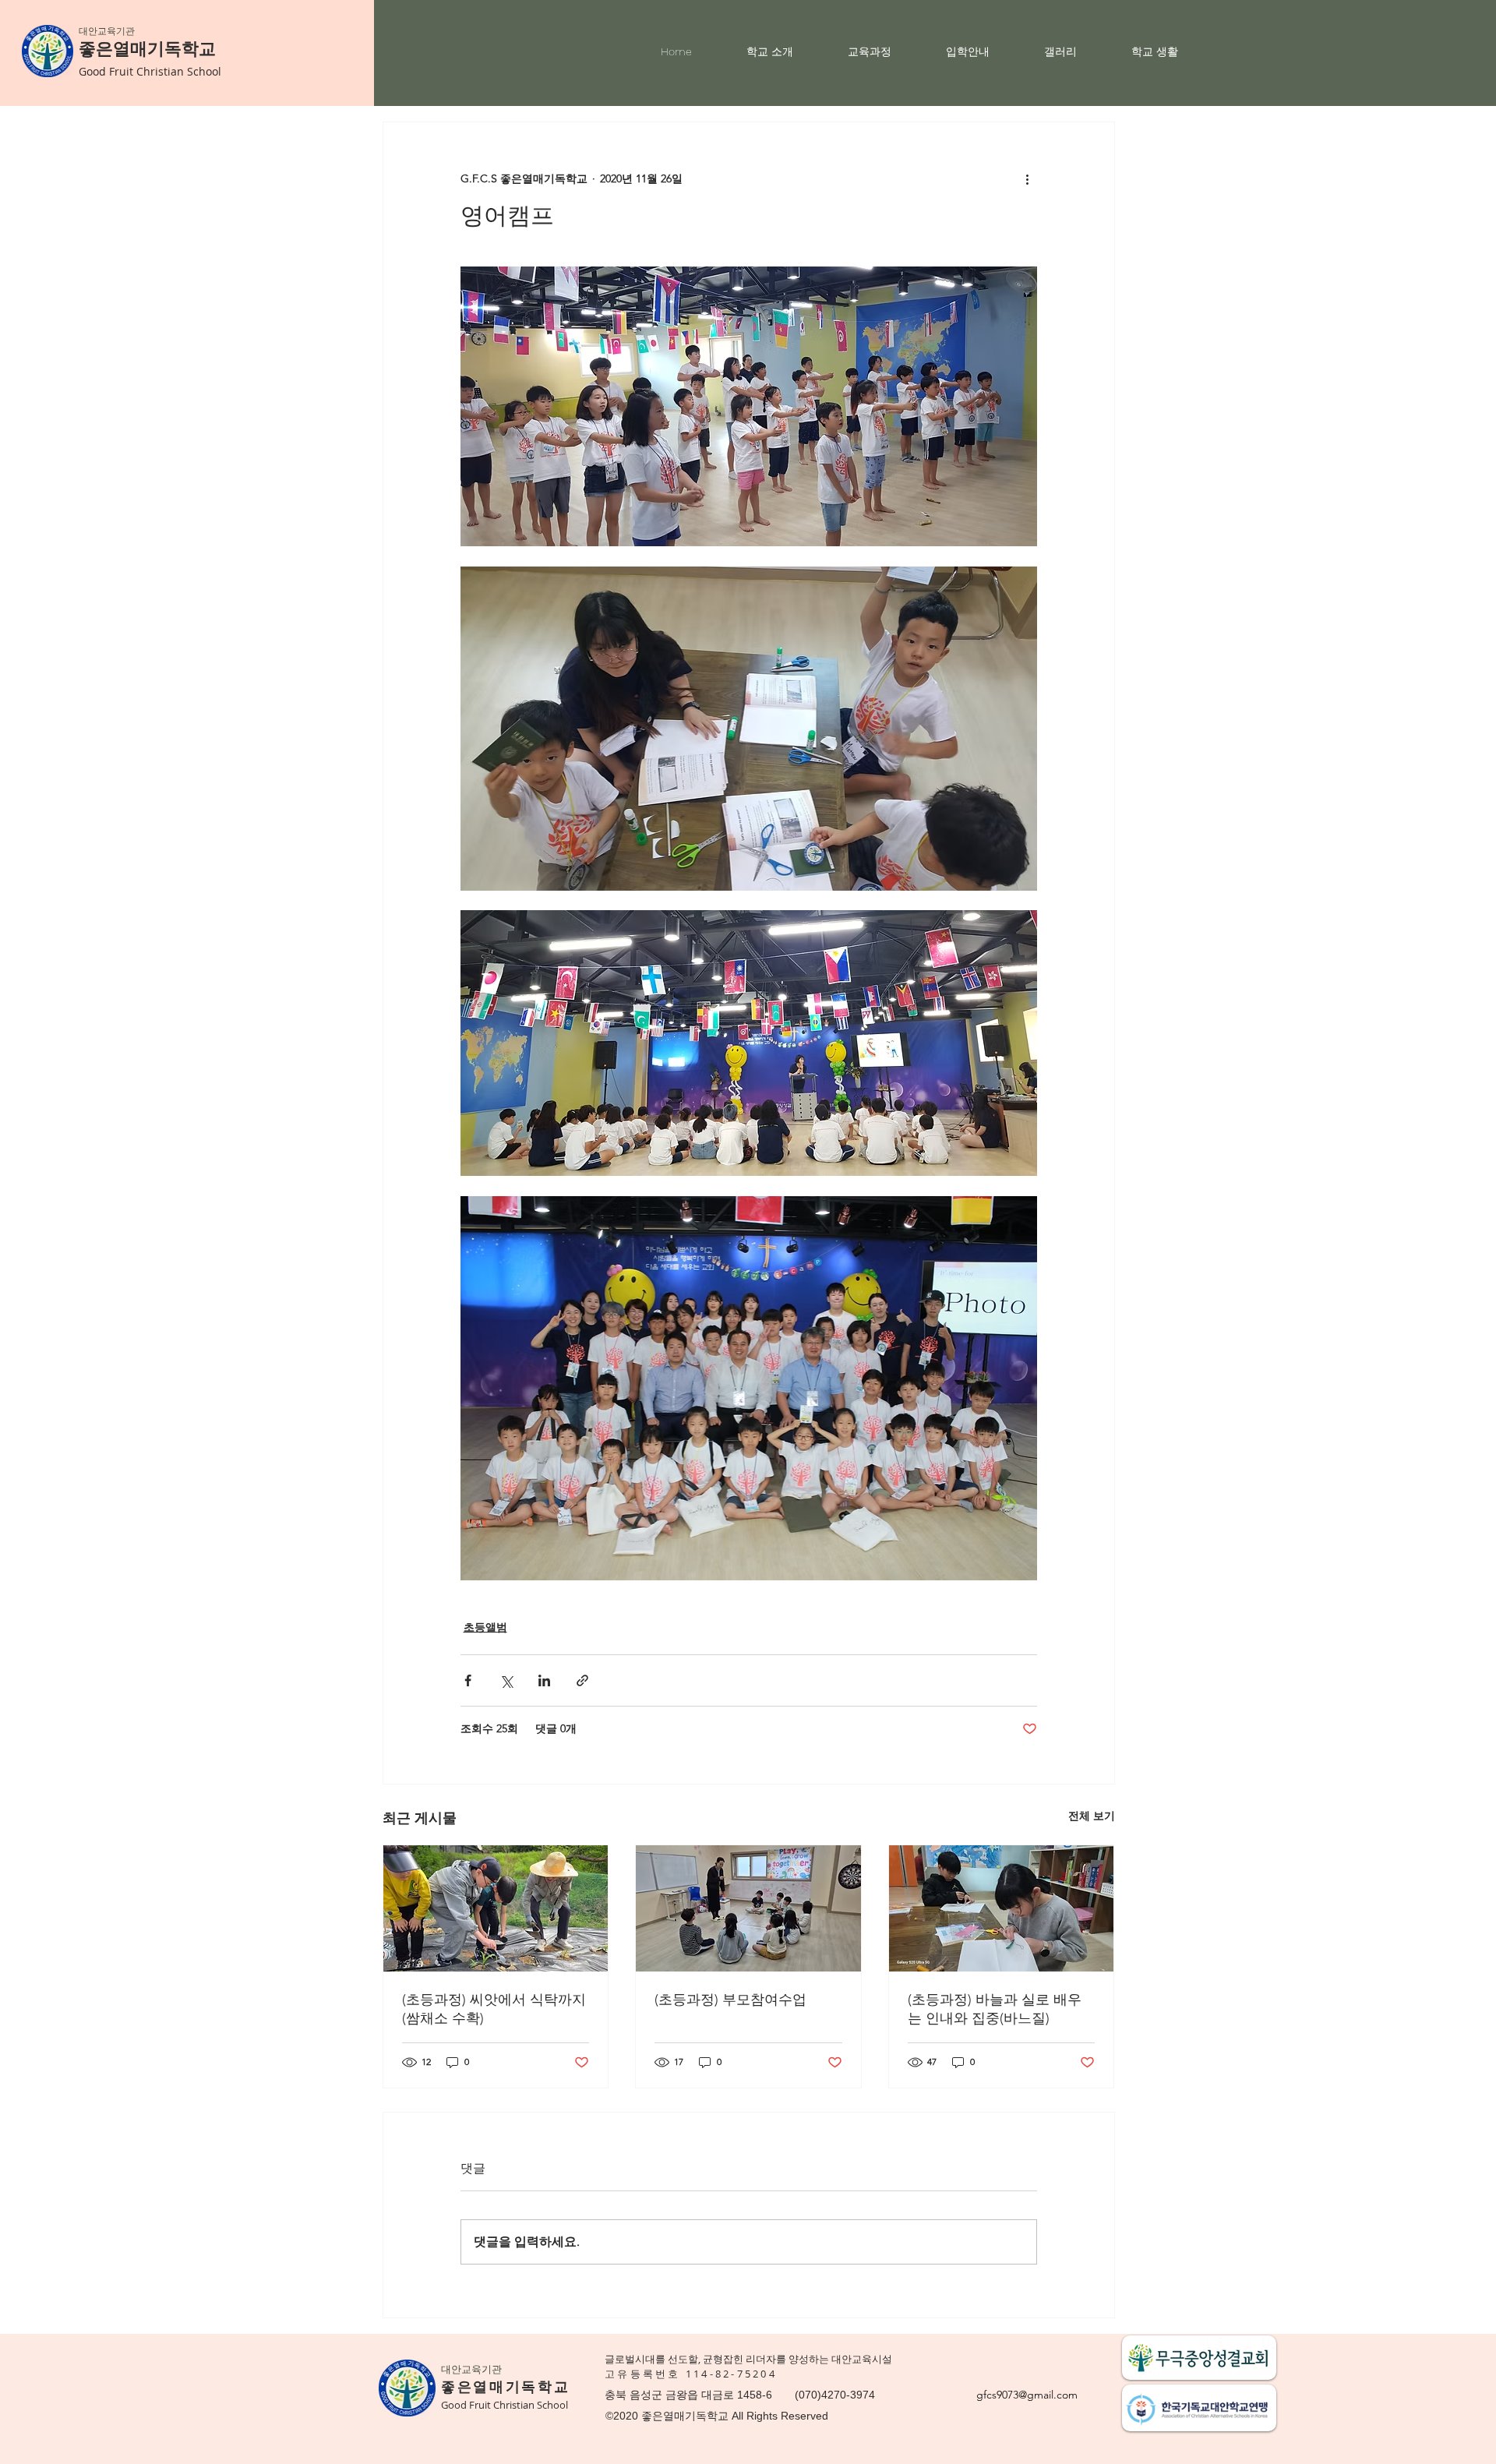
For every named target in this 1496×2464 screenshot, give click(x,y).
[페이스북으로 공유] (468, 1680)
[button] (785, 51)
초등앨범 (485, 1627)
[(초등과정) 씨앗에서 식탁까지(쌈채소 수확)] (496, 1908)
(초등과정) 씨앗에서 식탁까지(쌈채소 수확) (494, 2009)
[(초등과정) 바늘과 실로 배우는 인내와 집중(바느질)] (1002, 1908)
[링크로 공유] (582, 1680)
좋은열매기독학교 (147, 49)
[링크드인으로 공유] (544, 1680)
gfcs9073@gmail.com (1027, 2395)
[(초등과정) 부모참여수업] (748, 1908)
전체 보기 (1092, 1816)
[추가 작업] (1028, 178)
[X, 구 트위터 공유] (506, 1680)
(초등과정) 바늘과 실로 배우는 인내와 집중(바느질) (995, 2009)
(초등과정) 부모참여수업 (730, 2000)
